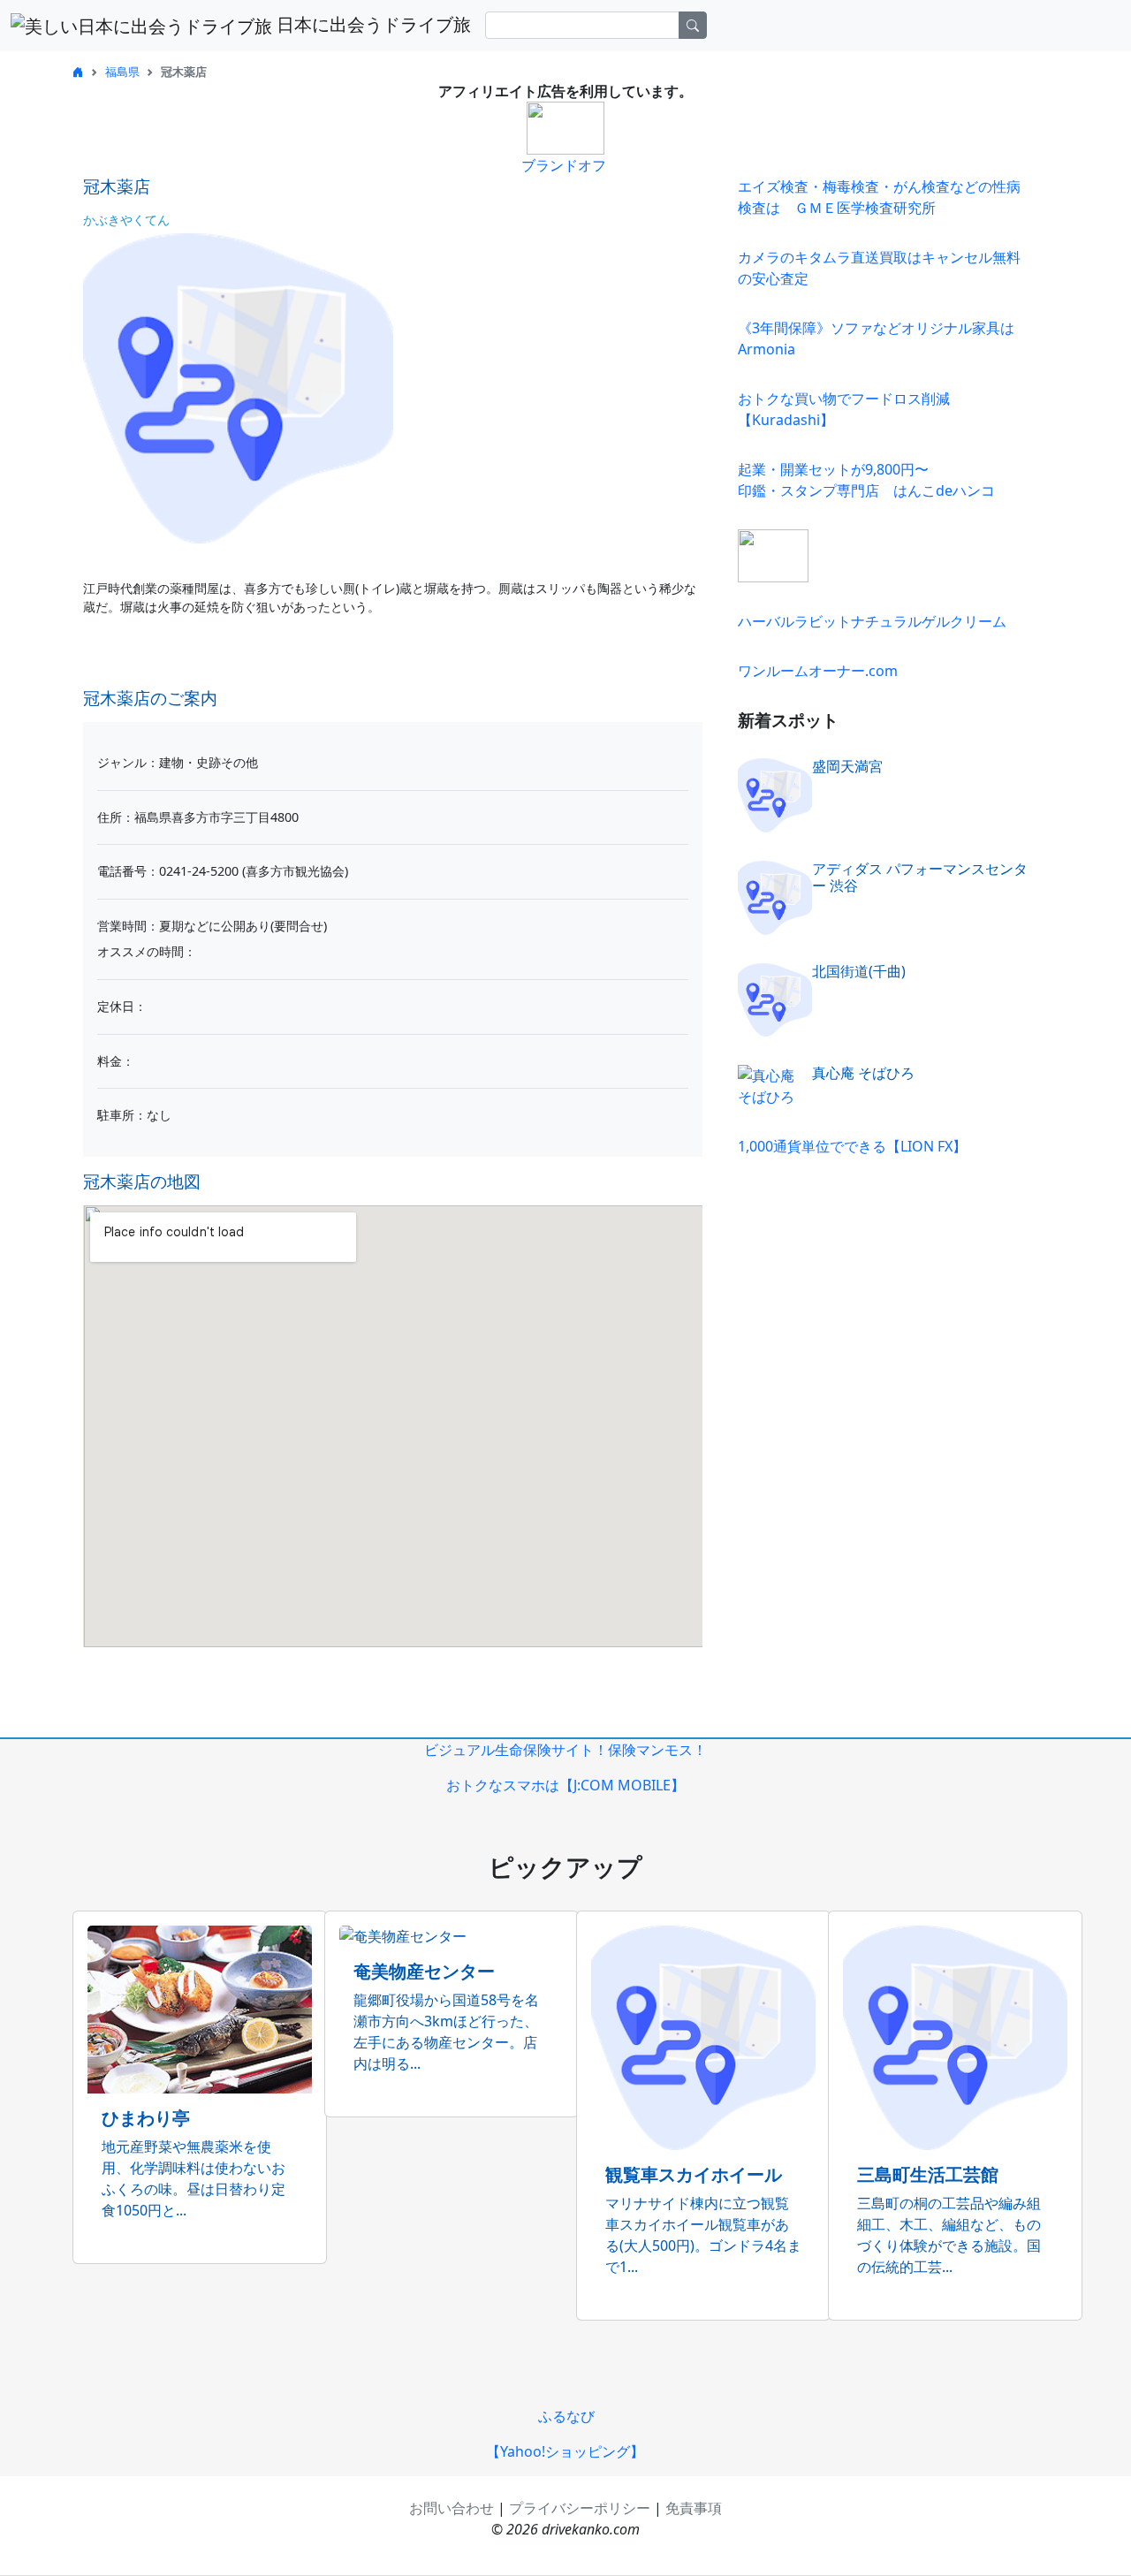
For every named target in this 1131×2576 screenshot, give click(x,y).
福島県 (122, 72)
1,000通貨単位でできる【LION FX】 (852, 1146)
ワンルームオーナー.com (818, 671)
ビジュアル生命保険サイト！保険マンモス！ (565, 1750)
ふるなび (566, 2416)
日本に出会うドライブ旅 (372, 24)
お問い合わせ (452, 2508)
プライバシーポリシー (580, 2508)
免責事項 (694, 2508)
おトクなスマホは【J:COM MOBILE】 (565, 1785)
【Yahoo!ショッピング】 (565, 2451)
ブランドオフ (564, 165)
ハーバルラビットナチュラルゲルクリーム (872, 621)
